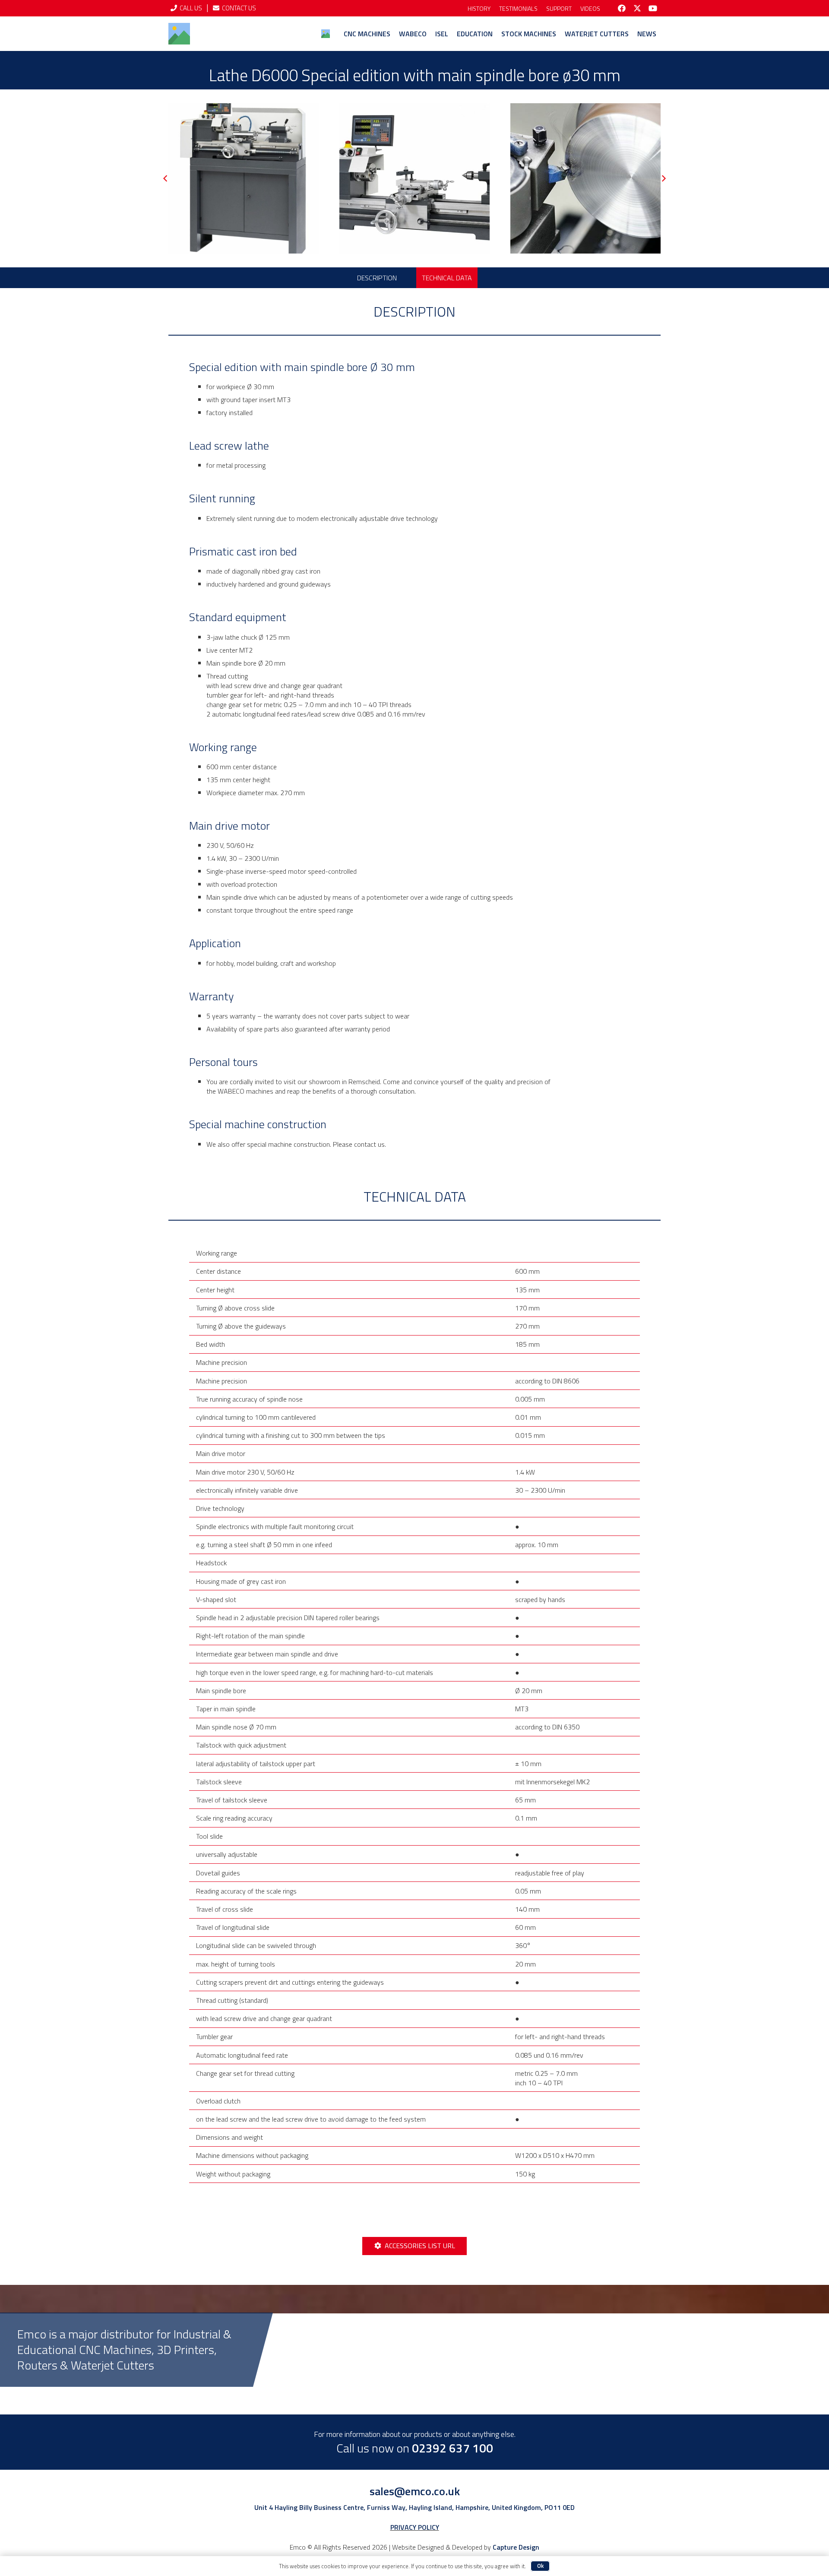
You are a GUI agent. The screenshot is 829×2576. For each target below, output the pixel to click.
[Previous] (166, 179)
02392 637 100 (452, 2448)
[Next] (663, 179)
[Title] (179, 34)
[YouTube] (653, 8)
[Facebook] (622, 8)
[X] (637, 8)
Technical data (447, 278)
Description (377, 278)
